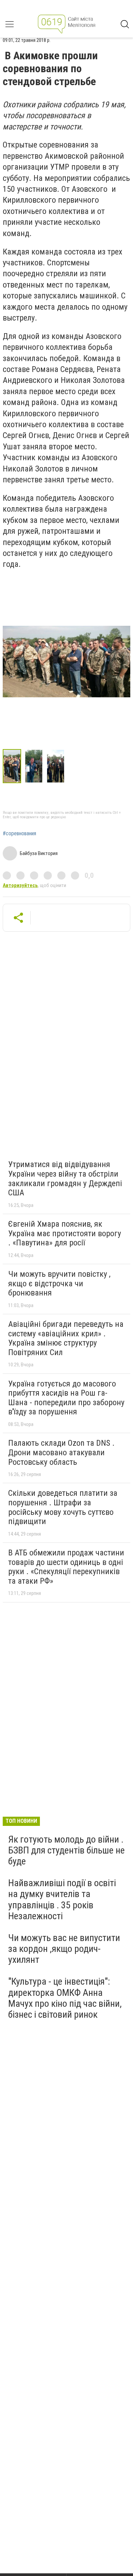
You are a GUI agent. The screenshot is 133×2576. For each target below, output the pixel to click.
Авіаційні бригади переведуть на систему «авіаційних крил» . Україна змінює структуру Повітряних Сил (66, 1338)
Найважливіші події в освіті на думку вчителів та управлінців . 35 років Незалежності (62, 1899)
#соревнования (19, 834)
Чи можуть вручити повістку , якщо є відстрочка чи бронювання (59, 1283)
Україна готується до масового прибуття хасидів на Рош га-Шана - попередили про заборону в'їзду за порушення (66, 1398)
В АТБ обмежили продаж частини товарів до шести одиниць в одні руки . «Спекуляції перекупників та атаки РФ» (66, 1567)
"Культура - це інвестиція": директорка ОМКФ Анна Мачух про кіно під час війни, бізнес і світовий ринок (65, 1998)
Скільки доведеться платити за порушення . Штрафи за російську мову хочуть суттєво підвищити (63, 1507)
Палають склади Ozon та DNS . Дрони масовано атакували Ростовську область (61, 1452)
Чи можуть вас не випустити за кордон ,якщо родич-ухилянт (64, 1949)
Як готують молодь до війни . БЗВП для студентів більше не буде (66, 1850)
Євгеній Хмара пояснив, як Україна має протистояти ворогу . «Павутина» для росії (65, 1233)
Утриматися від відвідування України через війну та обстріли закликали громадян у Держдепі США (65, 1178)
